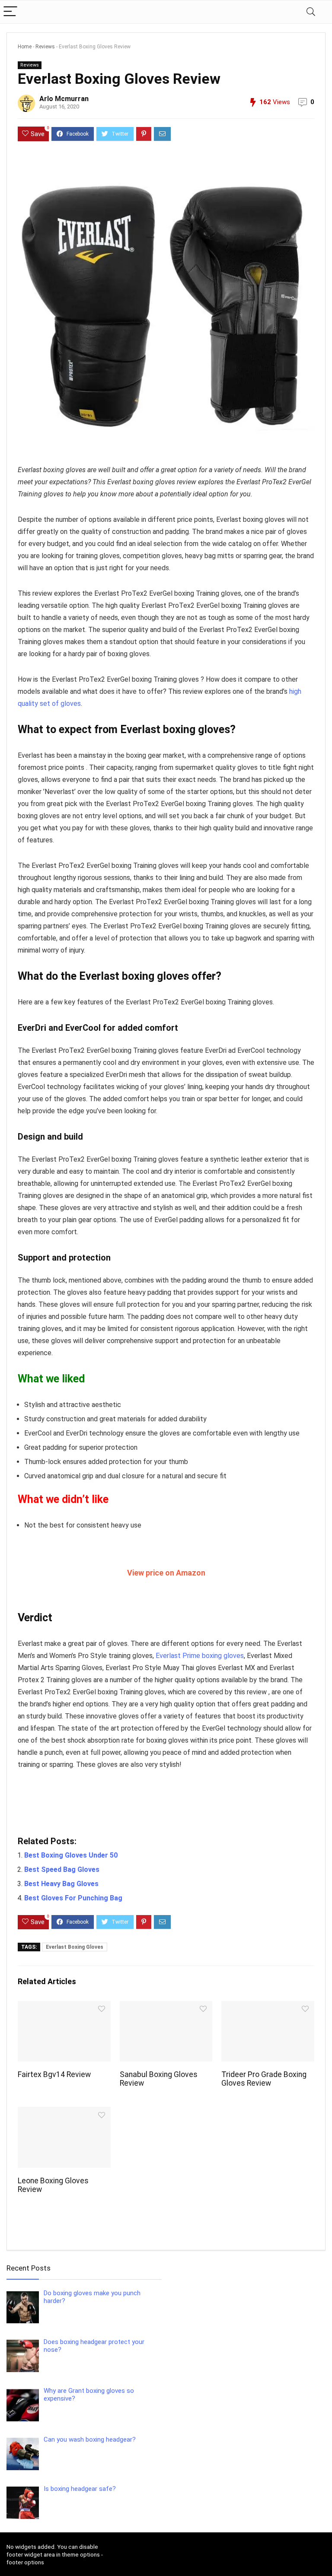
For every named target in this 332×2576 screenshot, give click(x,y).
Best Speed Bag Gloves (62, 1869)
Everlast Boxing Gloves (75, 1947)
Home (25, 47)
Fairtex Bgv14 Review (54, 2074)
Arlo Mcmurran (64, 99)
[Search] (311, 12)
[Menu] (10, 12)
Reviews (45, 47)
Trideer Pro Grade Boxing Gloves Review (264, 2079)
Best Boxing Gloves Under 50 (71, 1855)
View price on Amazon (166, 1573)
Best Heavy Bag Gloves (61, 1884)
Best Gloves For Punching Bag (73, 1898)
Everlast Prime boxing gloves (200, 1656)
